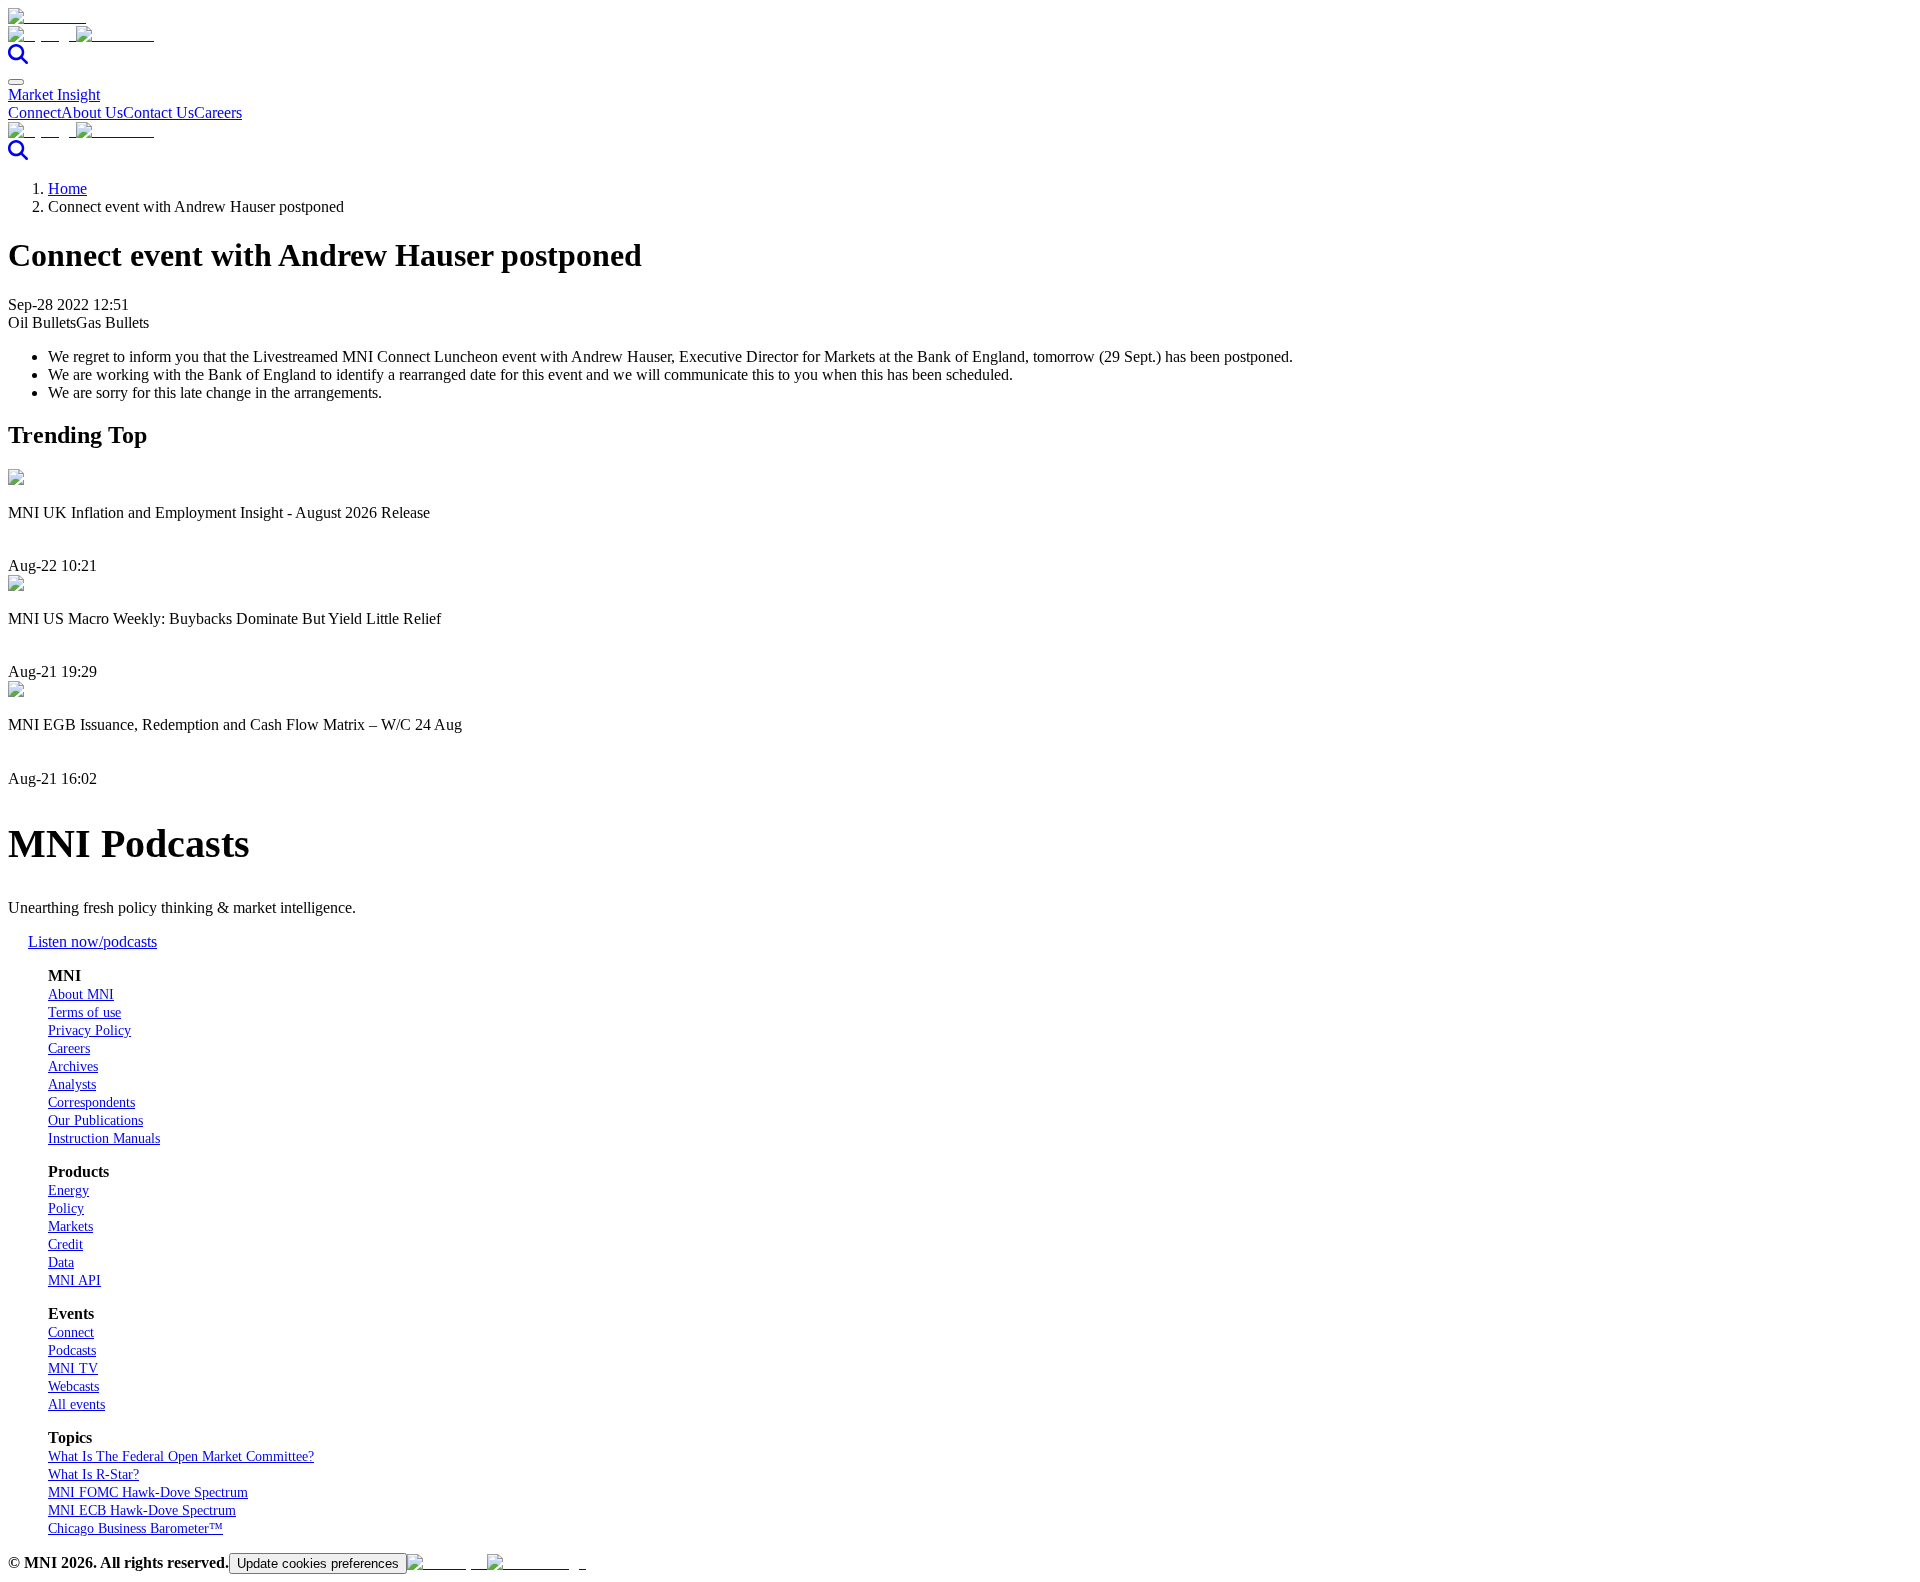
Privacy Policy (89, 1030)
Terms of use (84, 1012)
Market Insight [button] (54, 94)
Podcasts (72, 1350)
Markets (70, 1226)
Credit (65, 1244)
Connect (34, 112)
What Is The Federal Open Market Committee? (181, 1456)
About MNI (81, 994)
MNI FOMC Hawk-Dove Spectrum (148, 1492)
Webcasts (73, 1386)
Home (67, 188)
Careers (218, 112)
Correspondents (91, 1102)
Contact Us (158, 112)
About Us (92, 112)
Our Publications (95, 1120)
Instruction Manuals (104, 1138)
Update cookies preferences (318, 1563)
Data (61, 1262)
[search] (18, 58)
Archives (73, 1066)
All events (76, 1404)
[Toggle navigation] (16, 82)
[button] (960, 35)
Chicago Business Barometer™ (135, 1528)
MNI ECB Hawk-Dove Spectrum (142, 1510)
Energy (68, 1190)
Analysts (72, 1084)
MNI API (74, 1280)
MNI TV (73, 1368)
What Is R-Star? (93, 1474)
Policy (66, 1208)
